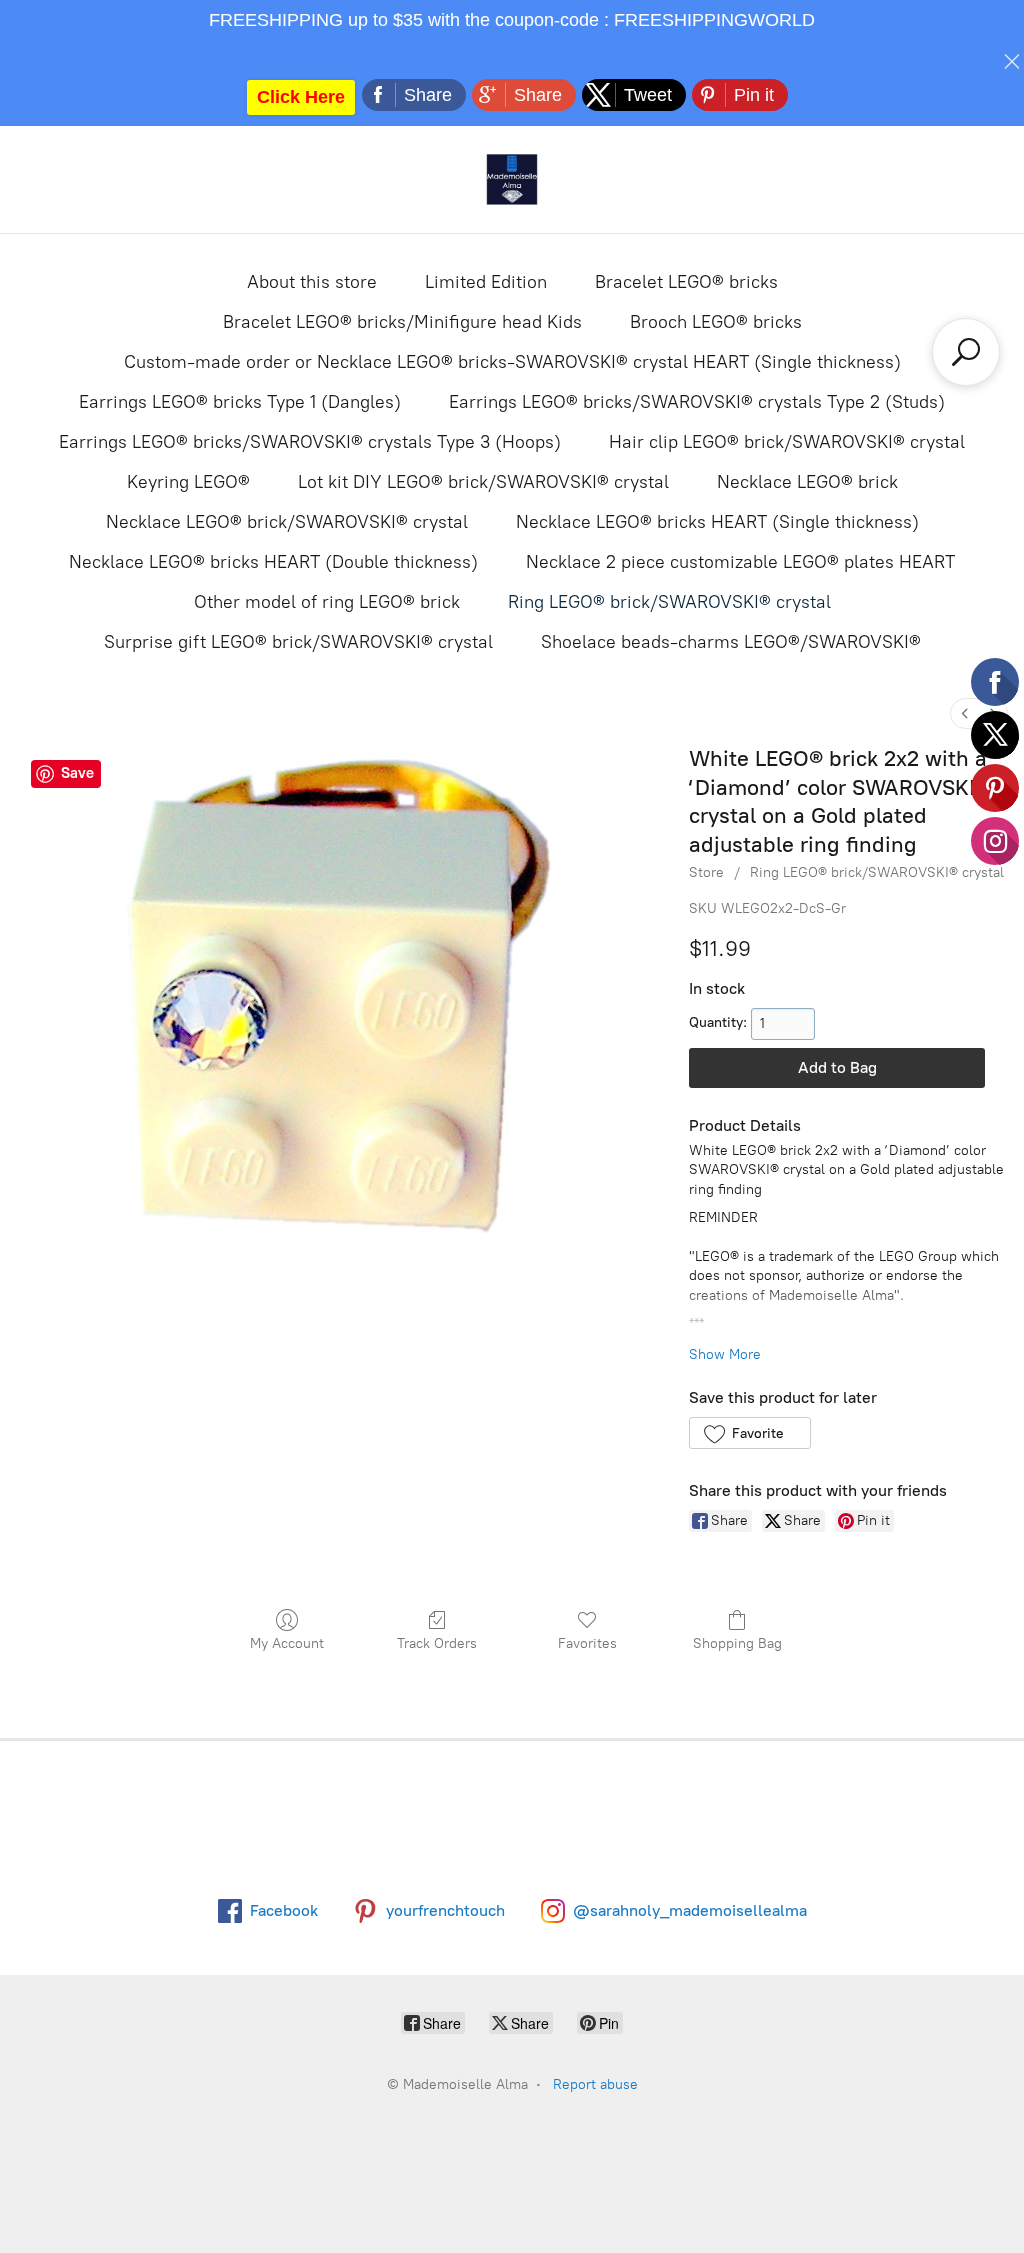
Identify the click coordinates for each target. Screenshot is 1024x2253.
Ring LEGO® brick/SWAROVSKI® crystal (669, 602)
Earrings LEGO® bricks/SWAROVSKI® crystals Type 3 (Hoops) (310, 442)
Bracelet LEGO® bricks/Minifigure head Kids (402, 322)
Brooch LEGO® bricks (716, 322)
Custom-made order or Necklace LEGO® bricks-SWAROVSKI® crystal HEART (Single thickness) (512, 362)
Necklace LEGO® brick (807, 482)
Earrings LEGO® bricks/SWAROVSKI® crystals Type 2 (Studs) (697, 402)
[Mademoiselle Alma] (512, 179)
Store (706, 872)
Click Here (301, 97)
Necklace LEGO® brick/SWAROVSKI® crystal (287, 522)
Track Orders (437, 1643)
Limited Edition (486, 282)
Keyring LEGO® (188, 482)
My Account (287, 1643)
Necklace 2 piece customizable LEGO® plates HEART (740, 562)
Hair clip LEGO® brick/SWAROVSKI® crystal (787, 442)
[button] (749, 1433)
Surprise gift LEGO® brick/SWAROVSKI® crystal (298, 642)
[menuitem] (965, 713)
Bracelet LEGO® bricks (686, 282)
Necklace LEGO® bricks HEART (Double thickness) (273, 562)
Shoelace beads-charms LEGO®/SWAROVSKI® (731, 642)
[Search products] (966, 352)
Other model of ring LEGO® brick (327, 602)
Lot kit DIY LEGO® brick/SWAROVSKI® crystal (483, 482)
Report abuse (595, 2084)
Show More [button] (725, 1354)
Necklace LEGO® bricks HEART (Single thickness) (717, 522)
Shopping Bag (737, 1643)
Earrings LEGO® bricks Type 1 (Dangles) (240, 402)
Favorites (587, 1643)
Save (77, 773)
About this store (312, 282)
